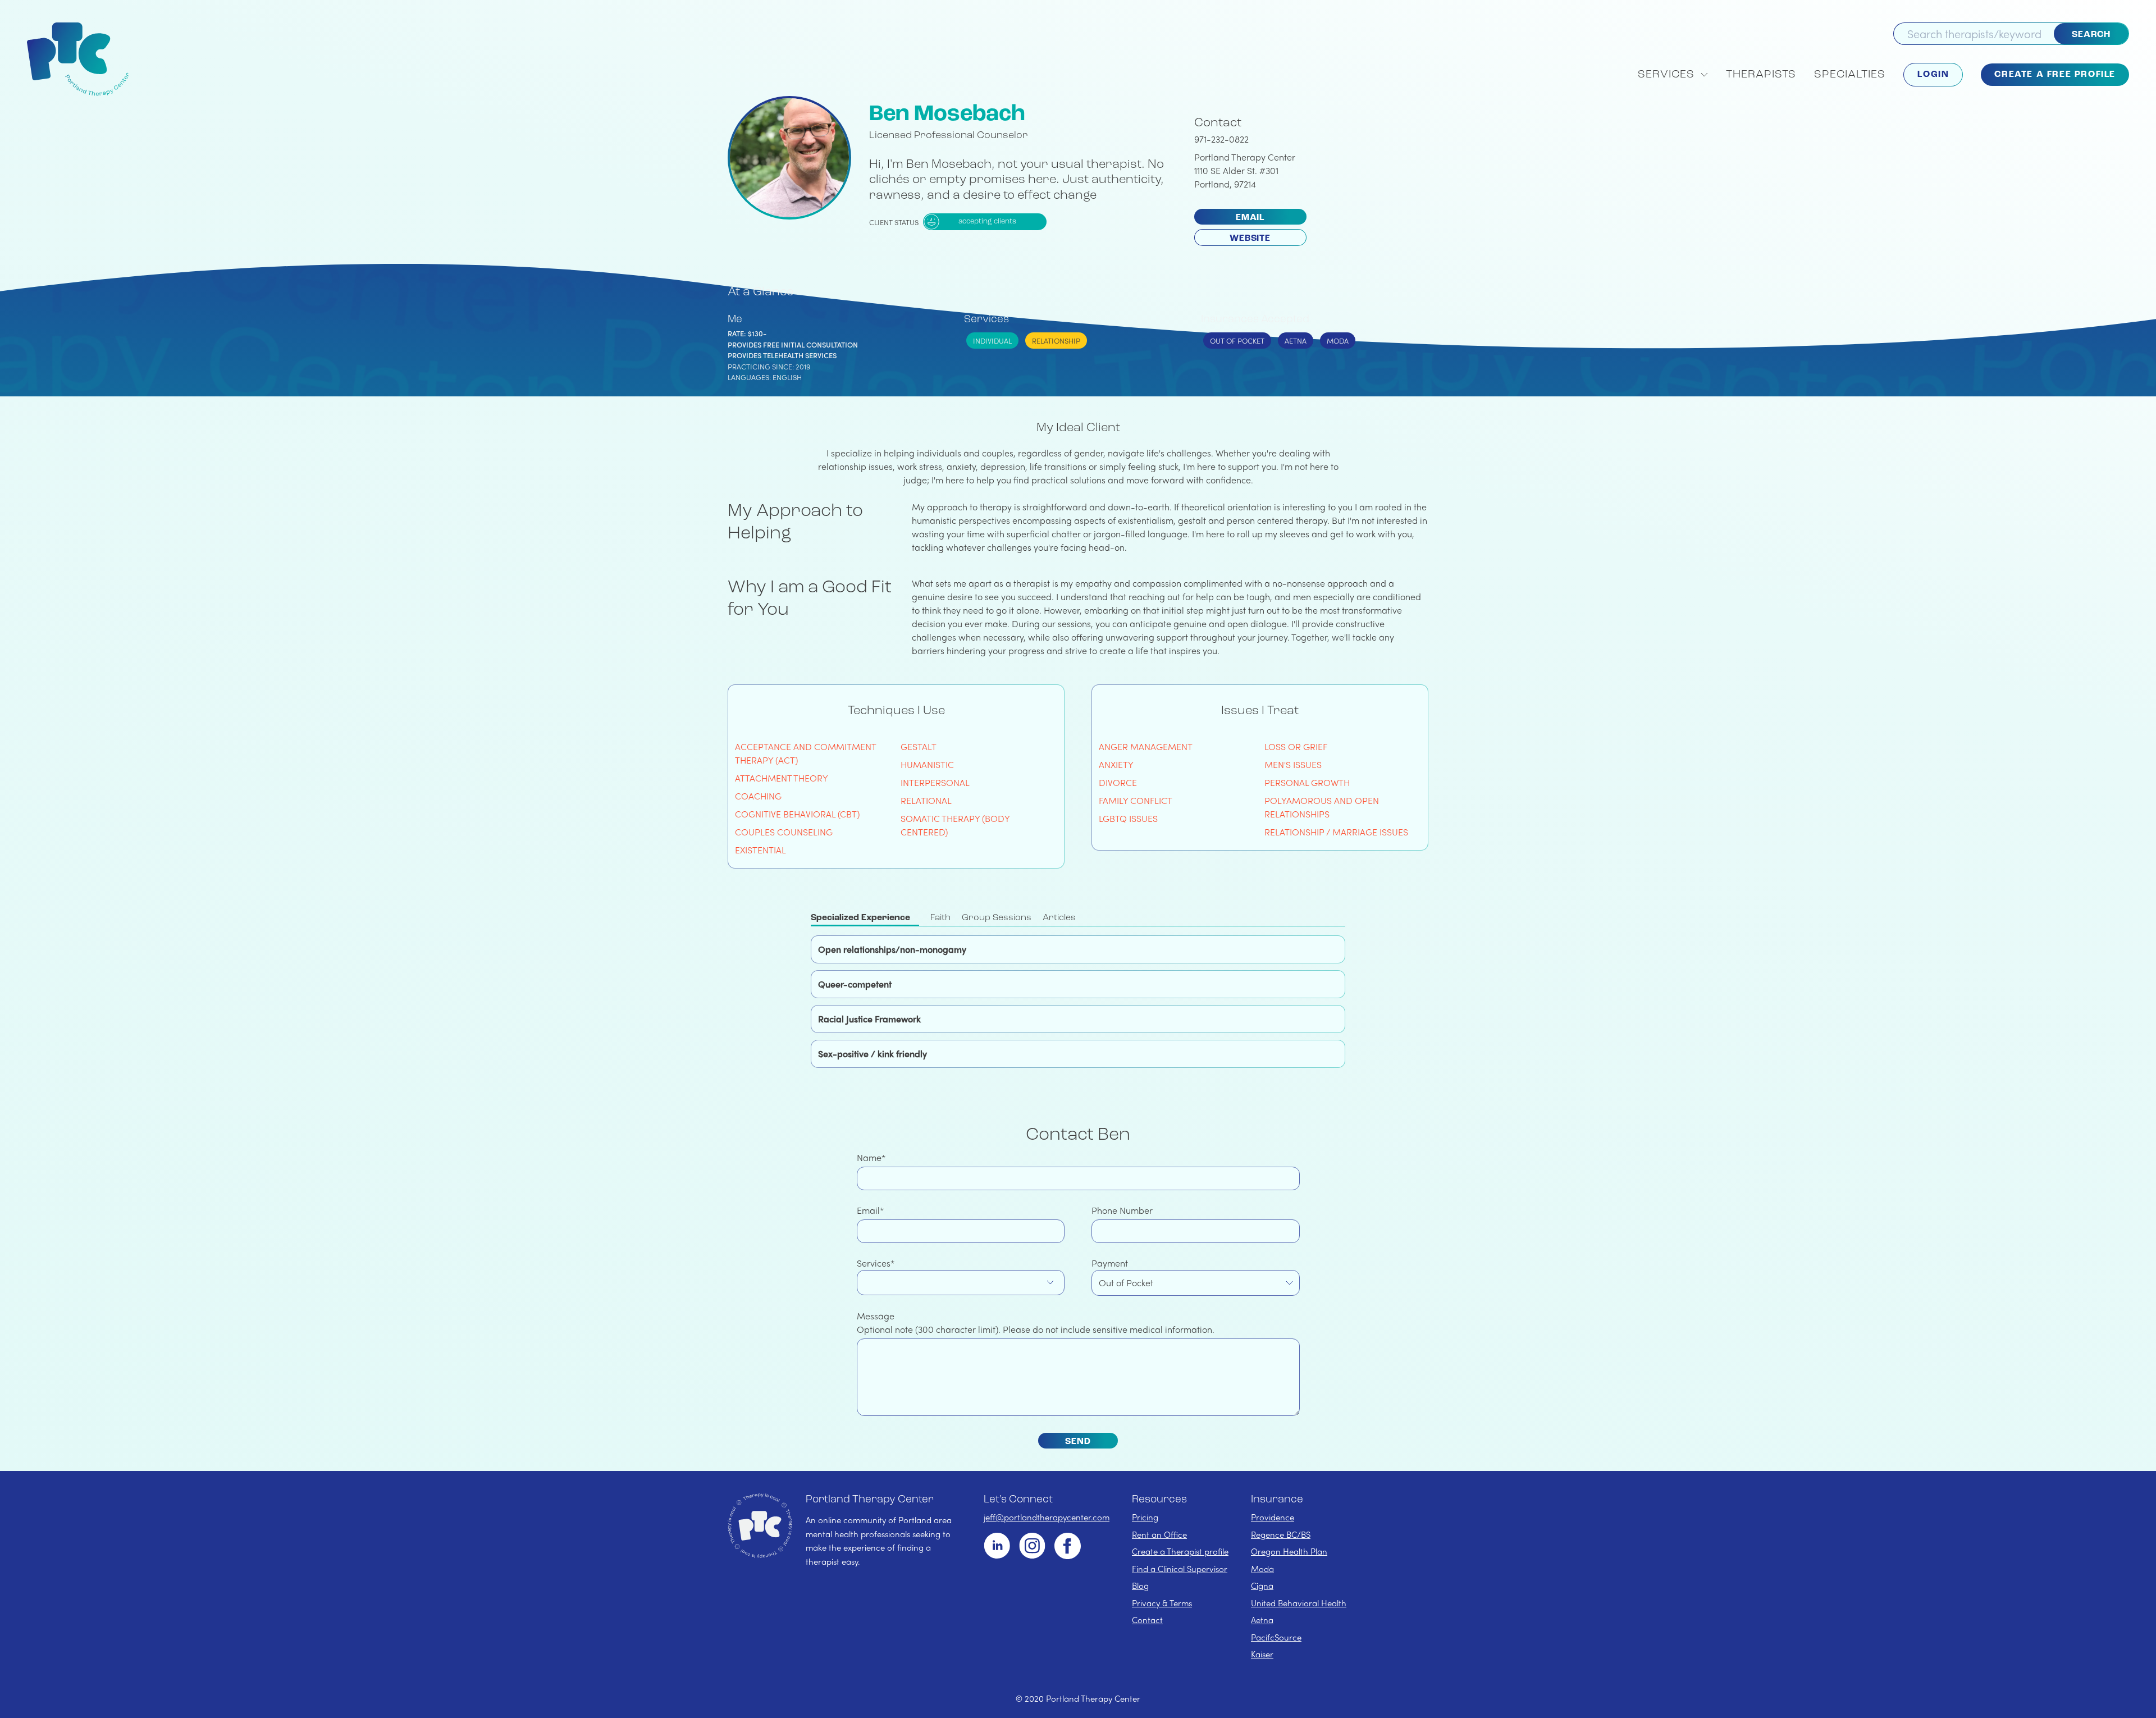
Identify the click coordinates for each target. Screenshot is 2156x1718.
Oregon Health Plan (1289, 1551)
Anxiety (1116, 764)
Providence (1273, 1517)
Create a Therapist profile (1180, 1551)
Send (1078, 1442)
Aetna (1262, 1620)
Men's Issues (1293, 764)
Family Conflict (1136, 800)
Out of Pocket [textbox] (1126, 1283)
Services (874, 1263)
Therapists (1761, 75)
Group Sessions (997, 918)
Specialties (1850, 75)
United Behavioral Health (1299, 1603)
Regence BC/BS (1281, 1534)
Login (1933, 75)
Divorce (1118, 782)
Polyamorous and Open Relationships (1322, 807)
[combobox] (961, 1283)
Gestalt (919, 746)
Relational (927, 800)
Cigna (1262, 1586)
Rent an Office (1159, 1534)
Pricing (1145, 1517)
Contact (1147, 1620)
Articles (1059, 918)
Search (2091, 35)
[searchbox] (866, 1282)
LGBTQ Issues (1128, 818)
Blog (1140, 1586)
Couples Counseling (784, 832)
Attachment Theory (782, 778)
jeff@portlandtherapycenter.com (1047, 1517)
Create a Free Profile (2055, 75)
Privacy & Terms (1162, 1603)
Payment (1110, 1263)
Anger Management (1146, 746)
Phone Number (1122, 1210)
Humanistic (928, 764)
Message (876, 1316)
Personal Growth (1307, 782)
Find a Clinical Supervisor (1180, 1569)
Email (1250, 218)
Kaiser (1262, 1654)
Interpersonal (935, 782)
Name (869, 1157)
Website (1250, 239)
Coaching (758, 796)
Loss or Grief (1296, 746)
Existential (760, 850)
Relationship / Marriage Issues (1336, 832)
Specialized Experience (860, 918)
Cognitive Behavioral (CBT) (797, 814)
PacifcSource (1276, 1637)
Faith (940, 918)
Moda (1262, 1569)
